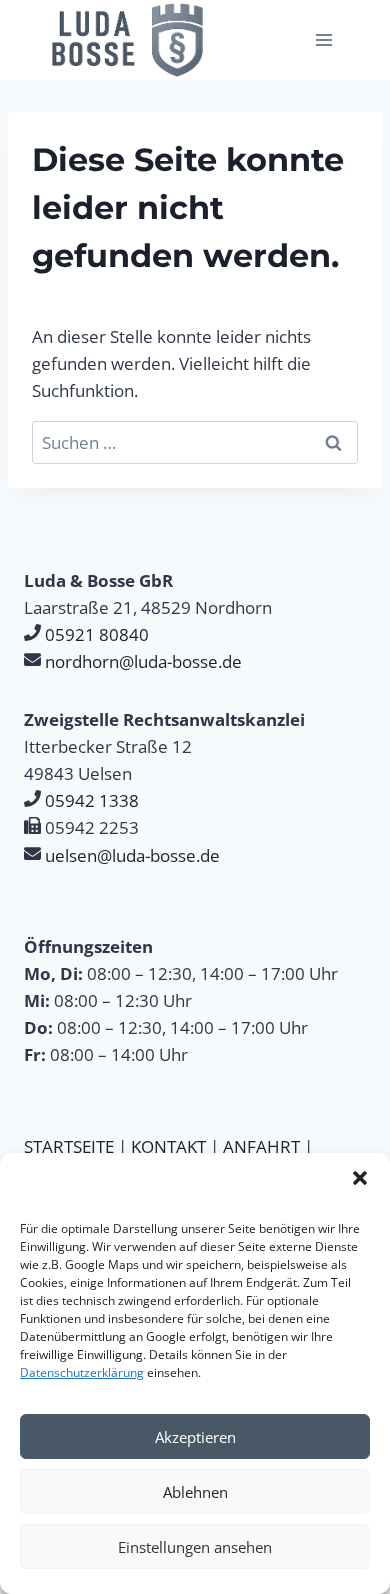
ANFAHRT (261, 1146)
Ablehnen (195, 1492)
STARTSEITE (69, 1146)
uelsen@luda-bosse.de (132, 855)
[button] (360, 1178)
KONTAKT (168, 1146)
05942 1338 (92, 800)
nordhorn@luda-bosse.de (143, 661)
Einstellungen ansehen (195, 1547)
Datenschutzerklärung (82, 1372)
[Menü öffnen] (323, 39)
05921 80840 (97, 634)
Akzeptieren (195, 1437)
